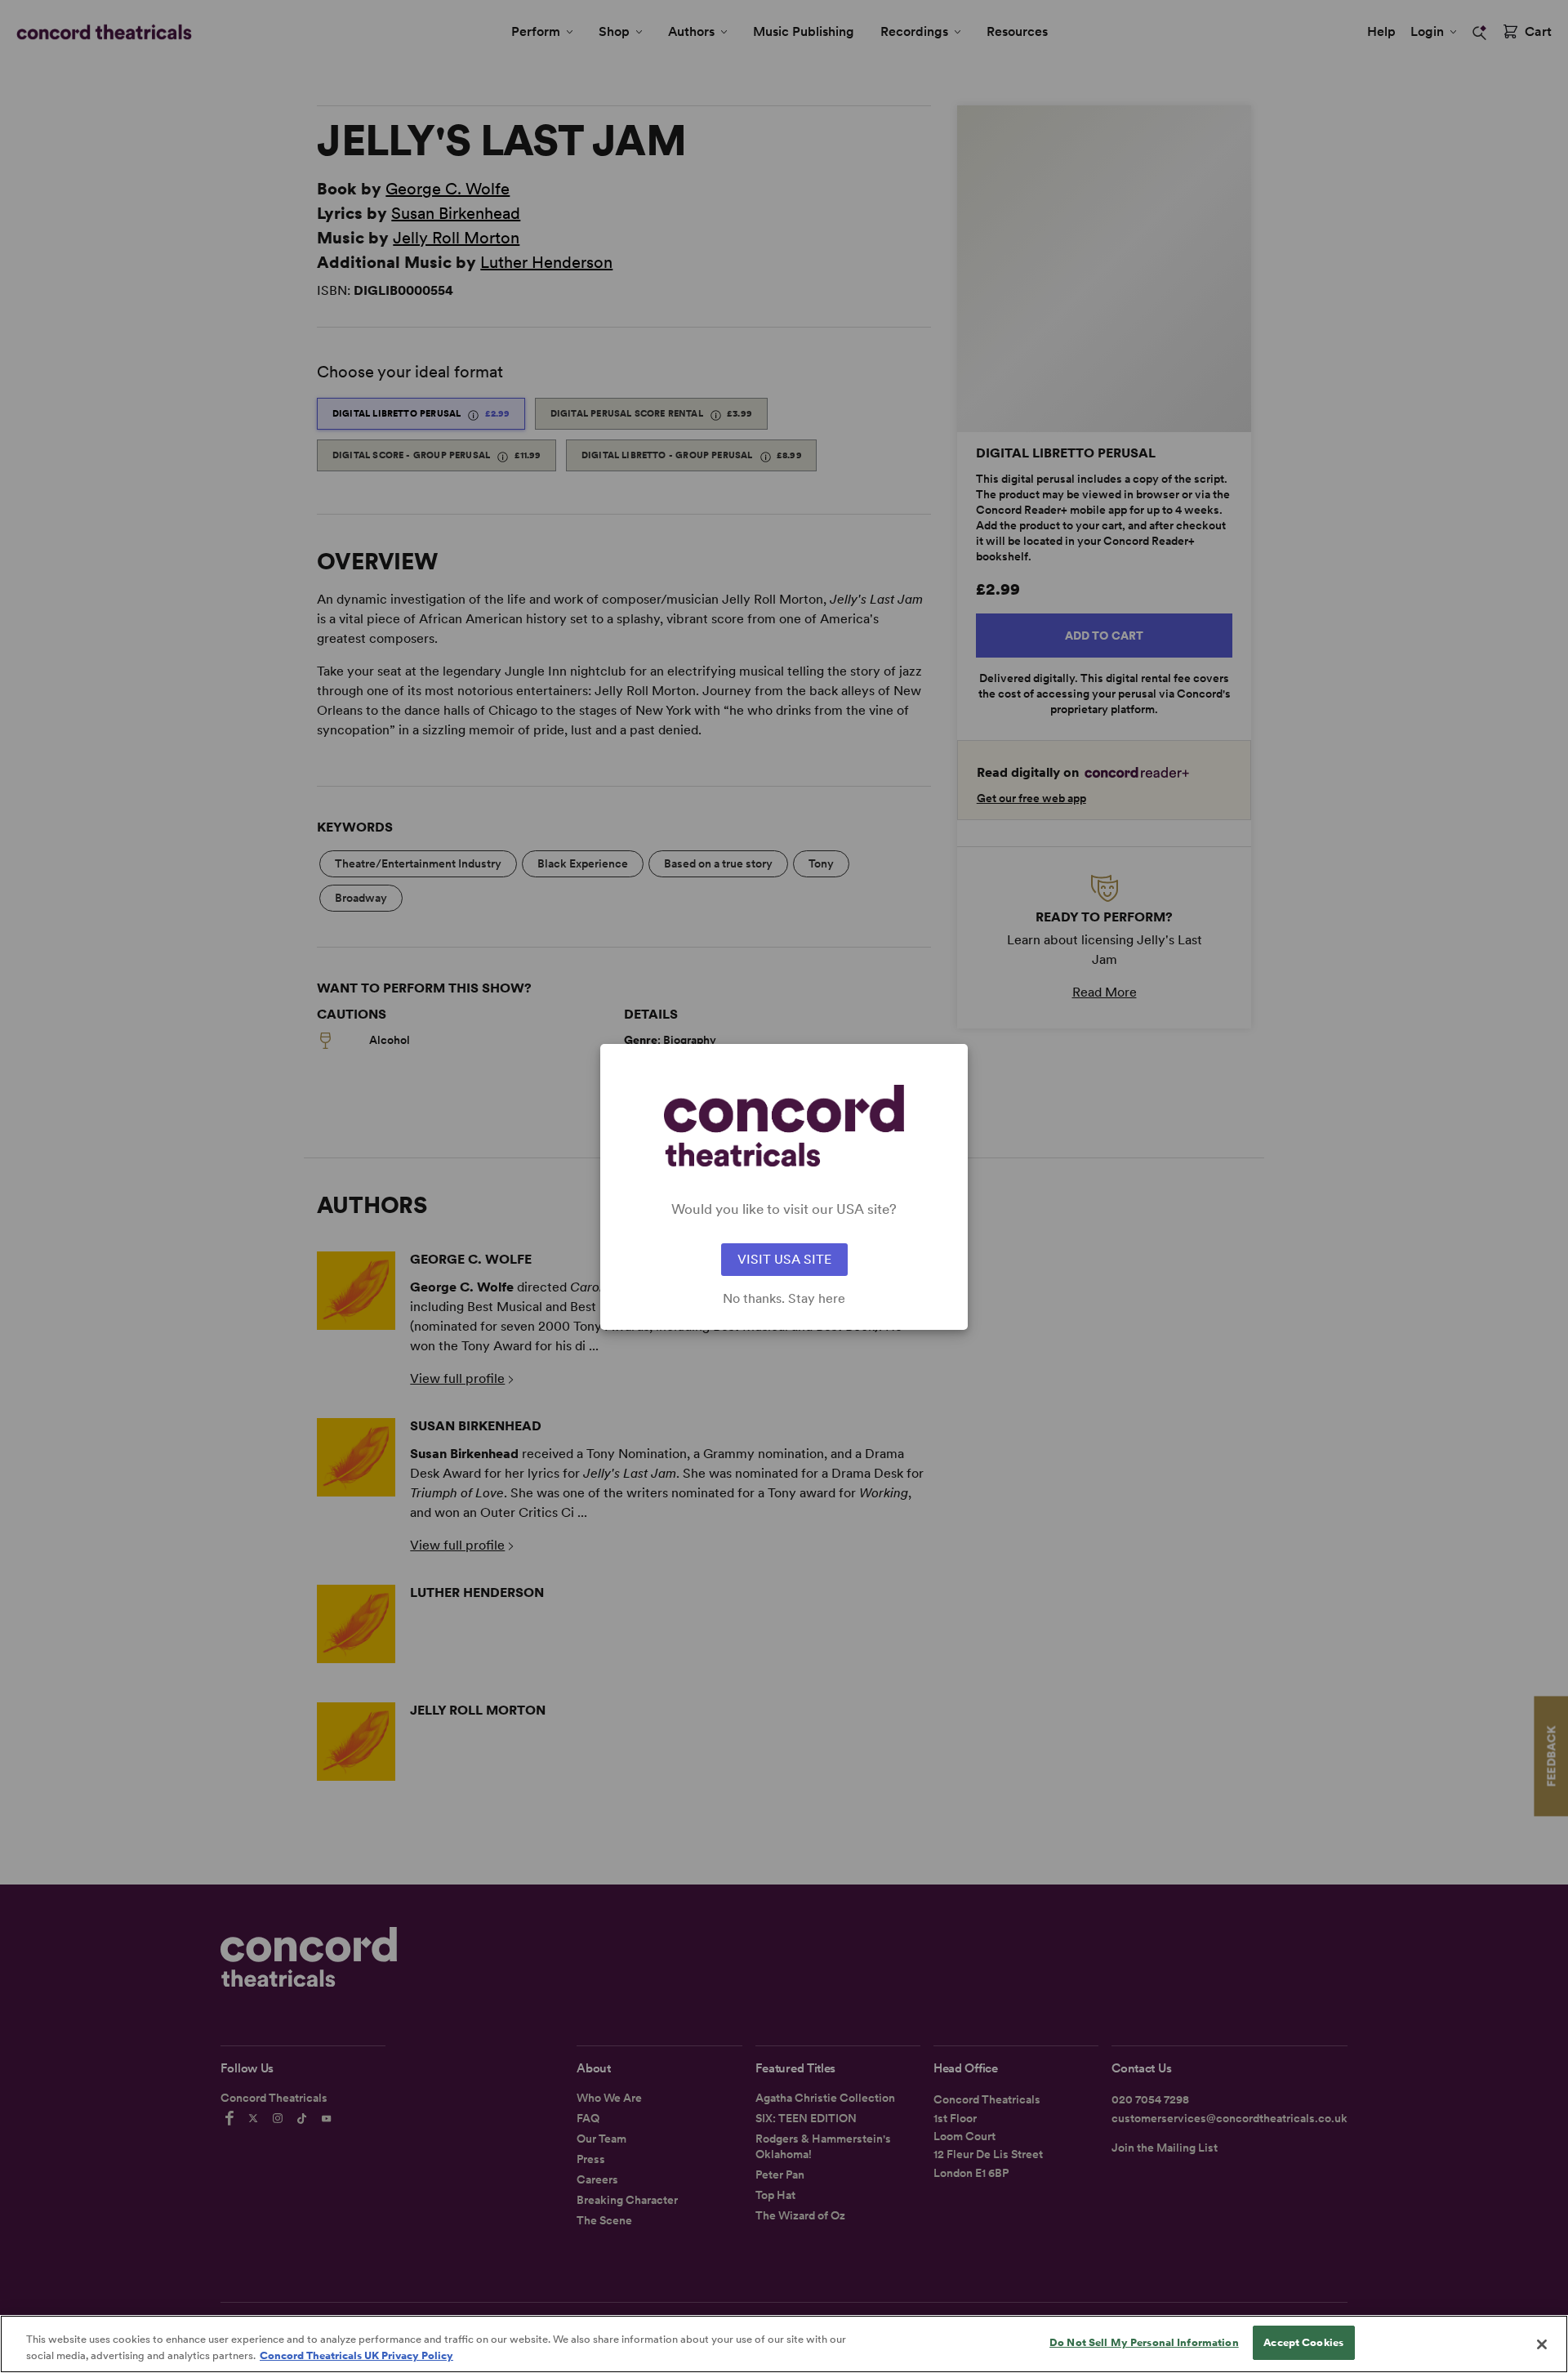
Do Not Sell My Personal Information (1144, 2342)
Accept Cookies (1303, 2342)
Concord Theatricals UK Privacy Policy (356, 2355)
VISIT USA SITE (784, 1259)
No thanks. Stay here (784, 1299)
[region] (784, 2344)
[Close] (1542, 2344)
